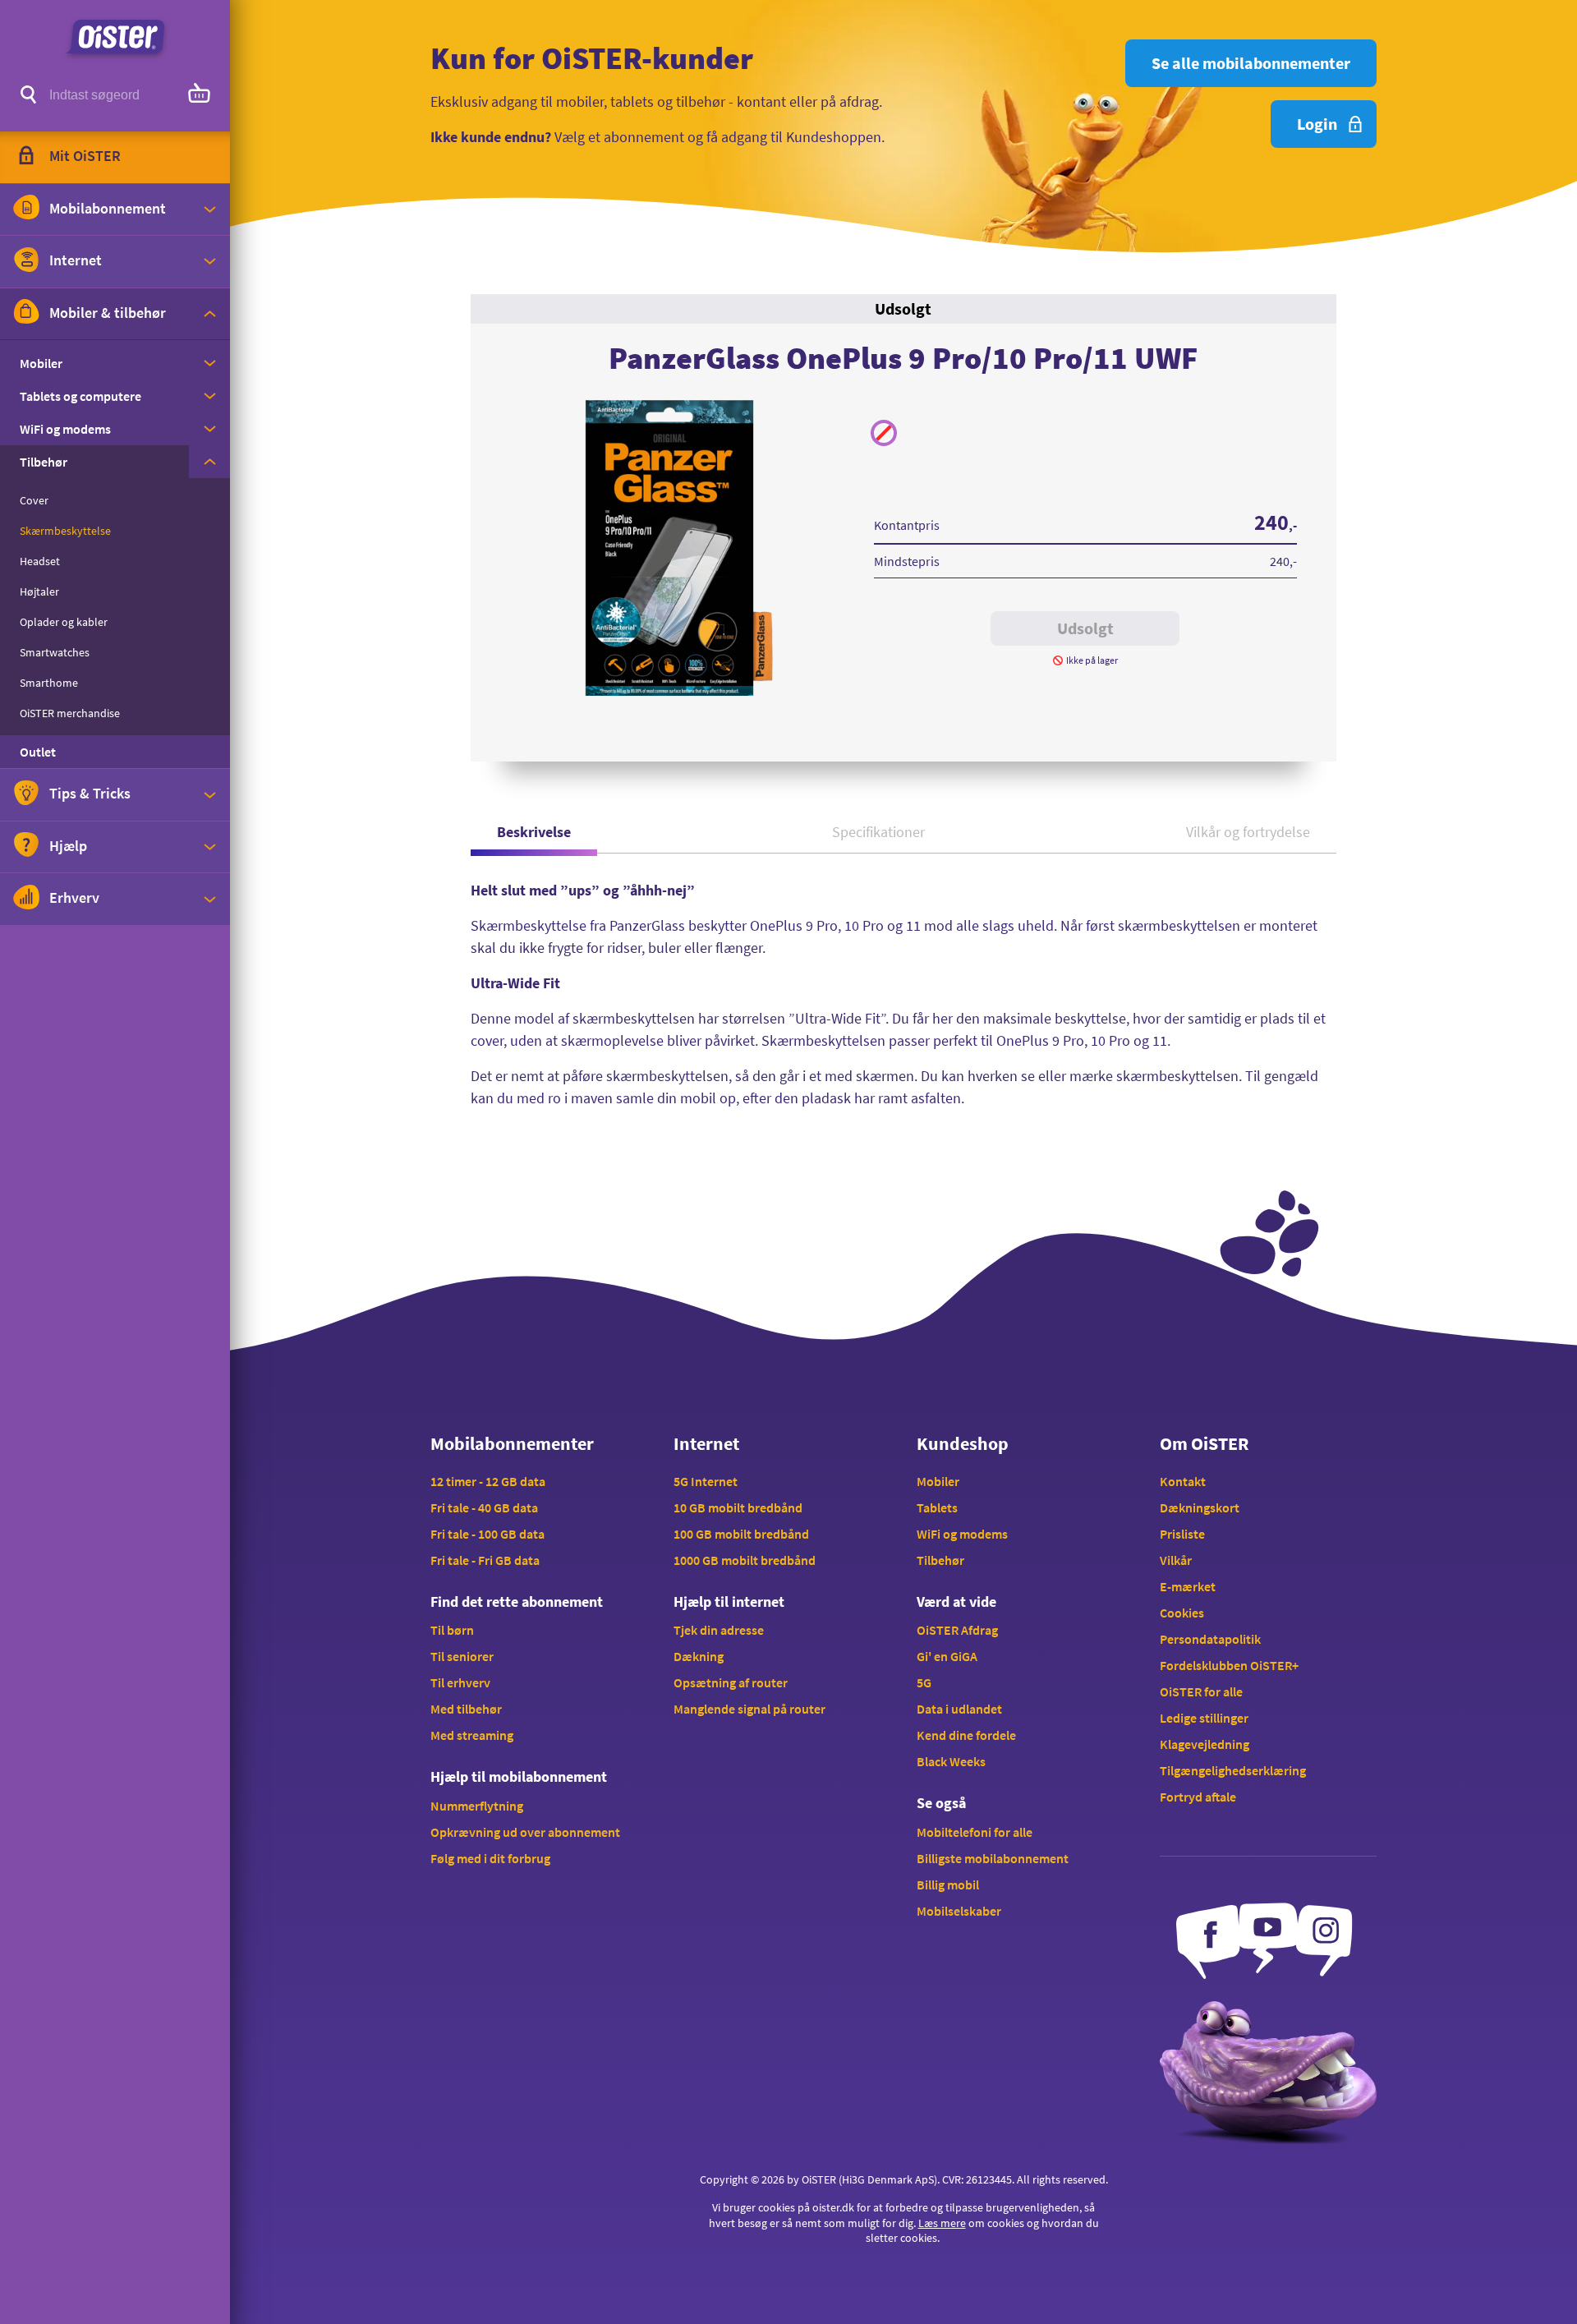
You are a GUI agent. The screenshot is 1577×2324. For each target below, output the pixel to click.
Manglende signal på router (749, 1709)
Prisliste (1182, 1534)
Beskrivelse (534, 832)
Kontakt (1183, 1481)
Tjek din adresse (719, 1630)
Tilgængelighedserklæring (1233, 1770)
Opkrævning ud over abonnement (525, 1832)
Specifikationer (878, 832)
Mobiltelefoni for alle (975, 1832)
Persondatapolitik (1210, 1639)
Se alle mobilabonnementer (1251, 63)
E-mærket (1188, 1586)
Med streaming (472, 1735)
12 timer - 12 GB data (488, 1481)
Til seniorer (462, 1656)
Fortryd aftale (1198, 1797)
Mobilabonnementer (512, 1443)
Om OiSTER (1204, 1443)
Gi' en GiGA (947, 1656)
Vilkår (1176, 1560)
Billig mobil (948, 1885)
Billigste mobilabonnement (993, 1858)
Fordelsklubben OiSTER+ (1229, 1665)
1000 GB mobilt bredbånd (745, 1560)
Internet (706, 1443)
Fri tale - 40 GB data (484, 1507)
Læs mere (942, 2223)
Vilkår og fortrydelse (1248, 832)
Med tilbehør (466, 1709)
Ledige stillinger (1204, 1718)
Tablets (937, 1507)
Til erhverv (460, 1682)
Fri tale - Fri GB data (485, 1560)
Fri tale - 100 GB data (487, 1534)
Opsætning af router (731, 1682)
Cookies (1182, 1613)
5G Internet (706, 1481)
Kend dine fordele (966, 1735)
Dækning (699, 1656)
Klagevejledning (1205, 1744)
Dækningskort (1200, 1507)
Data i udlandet (959, 1709)
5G (924, 1682)
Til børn (452, 1630)
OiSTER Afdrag (957, 1630)
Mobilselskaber (959, 1911)
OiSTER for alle (1201, 1691)
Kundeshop (963, 1443)
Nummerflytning (477, 1806)
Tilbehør (940, 1560)
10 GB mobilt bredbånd (738, 1507)
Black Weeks (951, 1761)
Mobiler (938, 1481)
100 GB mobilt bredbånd (741, 1534)
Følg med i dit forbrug (490, 1858)
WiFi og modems (962, 1534)
